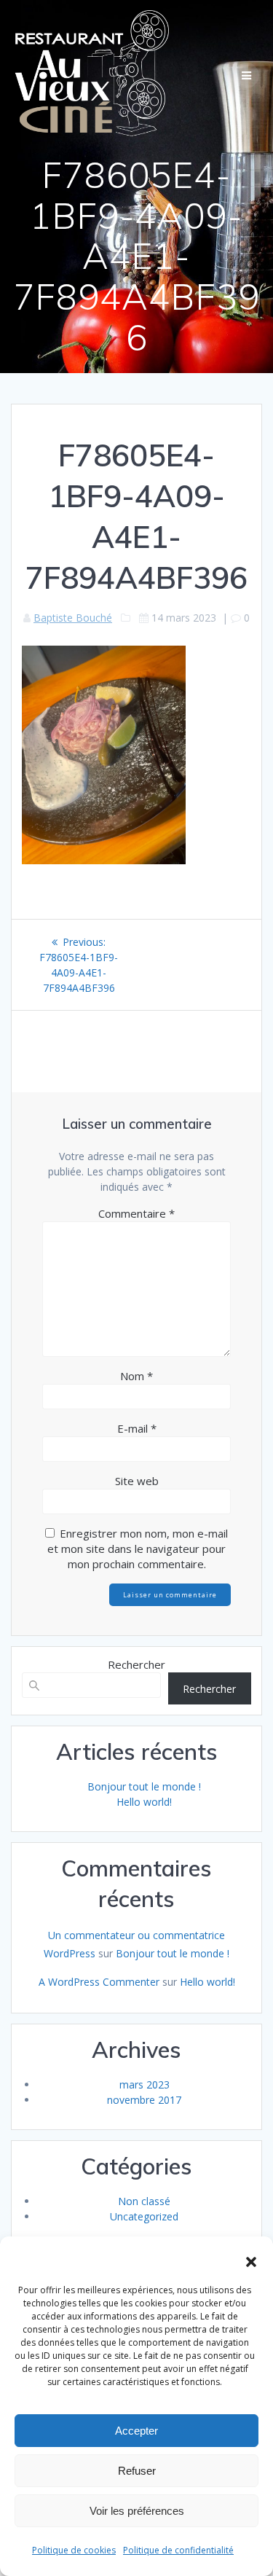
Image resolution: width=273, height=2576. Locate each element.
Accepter (136, 2431)
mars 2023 (145, 2084)
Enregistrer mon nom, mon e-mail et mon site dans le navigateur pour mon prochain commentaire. (138, 1549)
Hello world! (144, 1802)
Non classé (144, 2201)
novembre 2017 (144, 2100)
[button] (251, 2262)
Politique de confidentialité (178, 2550)
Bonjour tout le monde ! (144, 1786)
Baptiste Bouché (73, 618)
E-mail (137, 1428)
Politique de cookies (74, 2550)
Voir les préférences (137, 2511)
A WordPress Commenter (99, 1982)
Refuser (137, 2471)
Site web (137, 1481)
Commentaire (136, 1213)
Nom (136, 1376)
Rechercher (136, 1664)
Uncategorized (144, 2216)
